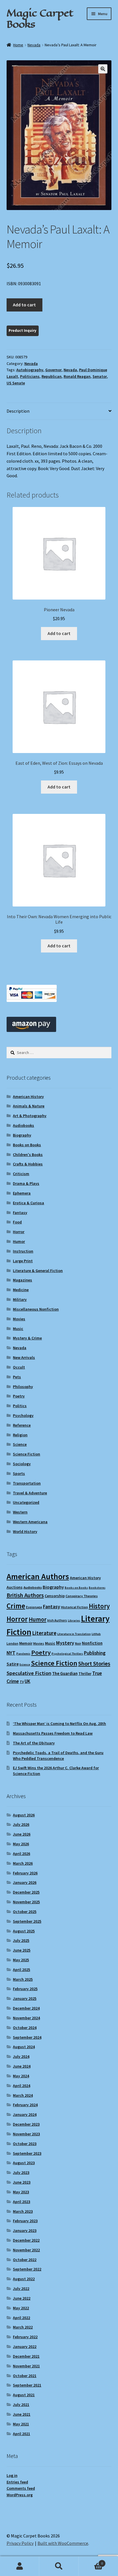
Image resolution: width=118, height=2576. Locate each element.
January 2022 (25, 2347)
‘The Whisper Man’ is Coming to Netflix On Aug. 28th (59, 1724)
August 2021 (24, 2395)
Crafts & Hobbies (28, 1164)
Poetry (19, 1396)
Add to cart (24, 305)
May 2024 (21, 2076)
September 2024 (27, 2037)
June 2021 (22, 2414)
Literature (44, 1633)
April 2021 (21, 2434)
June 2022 (22, 2298)
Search (59, 2566)
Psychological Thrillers (67, 1654)
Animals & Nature (29, 1106)
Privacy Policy (20, 2543)
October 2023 (25, 2144)
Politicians (30, 376)
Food (17, 1222)
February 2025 (25, 1989)
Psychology (23, 1415)
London (12, 1643)
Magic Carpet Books (40, 18)
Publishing (95, 1653)
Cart (91, 2561)
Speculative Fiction (29, 1673)
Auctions (15, 1587)
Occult (19, 1367)
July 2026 (21, 1824)
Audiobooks (23, 1125)
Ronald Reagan (77, 376)
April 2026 (21, 1854)
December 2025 (26, 1892)
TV (22, 1682)
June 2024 (22, 2066)
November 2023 (26, 2134)
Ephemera (22, 1193)
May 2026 (21, 1844)
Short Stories (94, 1664)
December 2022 (26, 2240)
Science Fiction (26, 1454)
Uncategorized (26, 1502)
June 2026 (22, 1834)
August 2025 (24, 1931)
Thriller (85, 1674)
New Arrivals (24, 1357)
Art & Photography (30, 1116)
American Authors (38, 1576)
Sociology (22, 1464)
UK (27, 1681)
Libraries (74, 1621)
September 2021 (27, 2385)
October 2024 (25, 2028)
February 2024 (25, 2105)
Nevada (34, 45)
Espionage (34, 1607)
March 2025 (23, 1979)
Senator (100, 376)
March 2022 (23, 2327)
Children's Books (28, 1155)
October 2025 (25, 1912)
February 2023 (25, 2221)
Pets (17, 1377)
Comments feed (21, 2488)
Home (18, 45)
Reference (22, 1425)
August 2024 (24, 2047)
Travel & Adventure (30, 1493)
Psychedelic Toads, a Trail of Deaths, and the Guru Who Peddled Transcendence (58, 1756)
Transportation (27, 1483)
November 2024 (26, 2018)
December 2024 (26, 2008)
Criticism (21, 1174)
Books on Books (27, 1145)
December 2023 (26, 2124)
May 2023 (21, 2192)
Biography (22, 1135)
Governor (53, 370)
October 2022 (25, 2260)
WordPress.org (20, 2495)
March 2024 (23, 2095)
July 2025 (21, 1940)
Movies (19, 1319)
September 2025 (27, 1921)
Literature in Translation (74, 1634)
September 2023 (27, 2153)
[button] (103, 69)
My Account (20, 2566)
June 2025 (22, 1950)
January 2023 (25, 2230)
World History (25, 1531)
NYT (11, 1653)
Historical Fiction (74, 1607)
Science (20, 1444)
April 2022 (21, 2318)
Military (20, 1299)
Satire (13, 1664)
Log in (12, 2475)
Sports (19, 1473)
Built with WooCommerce (63, 2543)
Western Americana (30, 1522)
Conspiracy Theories (82, 1596)
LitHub (96, 1634)
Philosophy (23, 1387)
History (99, 1606)
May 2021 (21, 2424)
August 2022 (24, 2279)
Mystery (65, 1643)
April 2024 (21, 2086)
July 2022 (21, 2289)
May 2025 (21, 1960)
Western (20, 1512)
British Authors (25, 1595)
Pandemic (23, 1654)
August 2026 (24, 1815)
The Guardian (65, 1673)
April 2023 (21, 2202)
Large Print (23, 1261)
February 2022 (25, 2337)
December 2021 (26, 2356)
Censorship (55, 1596)
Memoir (26, 1643)
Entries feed (17, 2482)
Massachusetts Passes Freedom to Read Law (53, 1733)
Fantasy (20, 1213)
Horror (19, 1232)
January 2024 (25, 2114)
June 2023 (22, 2182)
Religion (20, 1435)
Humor (19, 1241)
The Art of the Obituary (34, 1743)
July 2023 (21, 2172)
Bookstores (97, 1588)
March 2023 (23, 2211)
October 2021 (25, 2376)
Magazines (22, 1280)
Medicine (21, 1290)
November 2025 (26, 1902)
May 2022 (21, 2308)
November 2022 (26, 2250)
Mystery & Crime (27, 1338)
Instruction (23, 1251)
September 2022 (27, 2269)
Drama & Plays (26, 1183)
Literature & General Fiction (38, 1271)
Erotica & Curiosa (28, 1203)
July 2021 (21, 2405)
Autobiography (30, 370)
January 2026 (25, 1882)
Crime (16, 1606)
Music (18, 1329)
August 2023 (24, 2163)
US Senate (16, 383)
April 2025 (21, 1970)
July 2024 (21, 2056)
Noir (78, 1643)
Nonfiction (92, 1643)
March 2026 (23, 1863)
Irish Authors (57, 1620)
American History (28, 1097)
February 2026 (25, 1873)
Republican (52, 376)
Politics (20, 1406)
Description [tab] (18, 411)
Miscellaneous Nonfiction (36, 1309)
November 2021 (26, 2366)
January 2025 (25, 1998)
